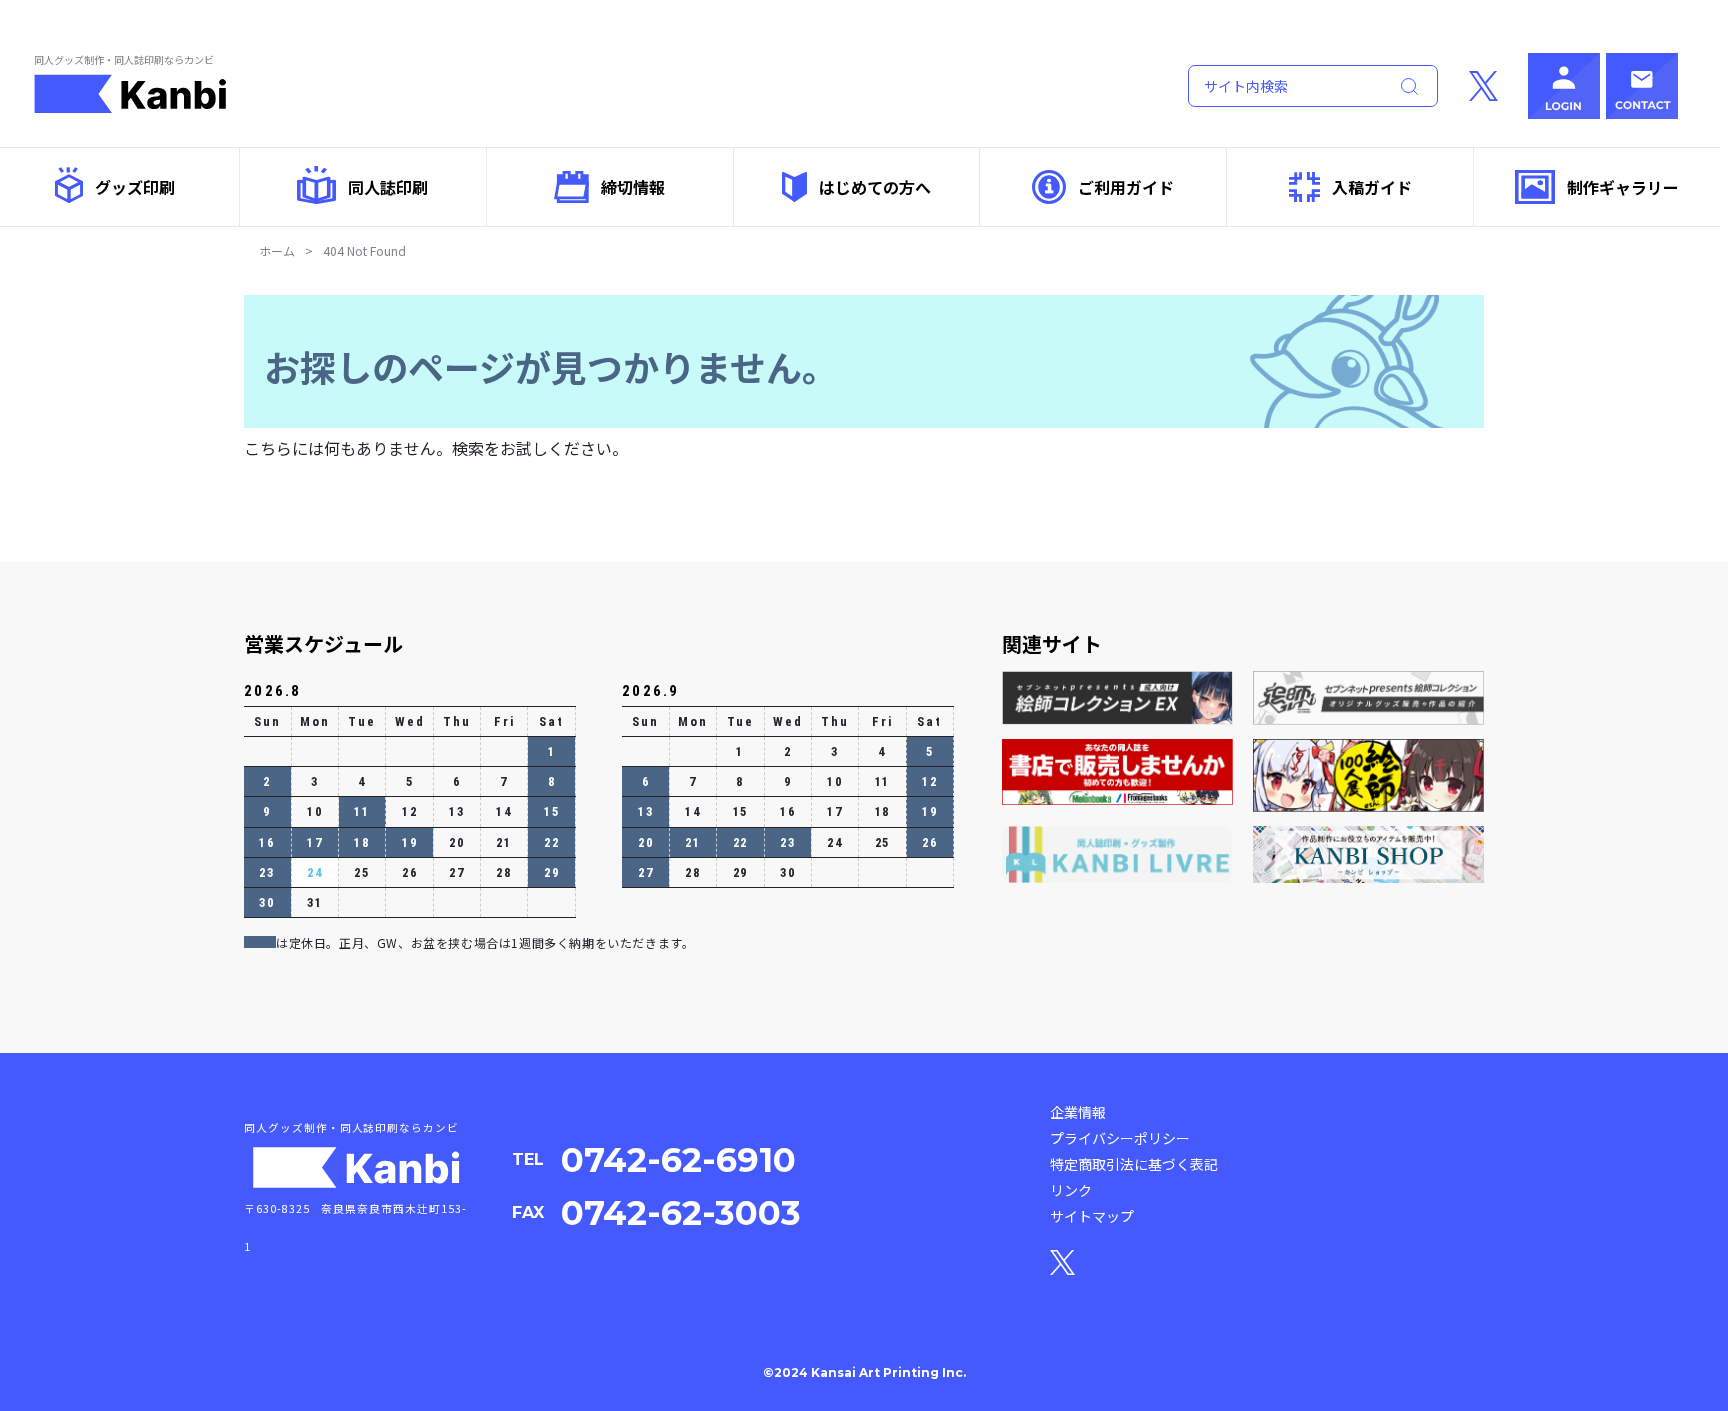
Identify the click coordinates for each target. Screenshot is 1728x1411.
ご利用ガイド (1126, 187)
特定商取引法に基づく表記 (1134, 1164)
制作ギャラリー (1622, 187)
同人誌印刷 (388, 187)
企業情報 (1078, 1112)
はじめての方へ (875, 187)
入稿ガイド (1372, 187)
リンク (1071, 1190)
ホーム (277, 250)
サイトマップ (1092, 1216)
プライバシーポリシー (1120, 1138)
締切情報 (633, 187)
